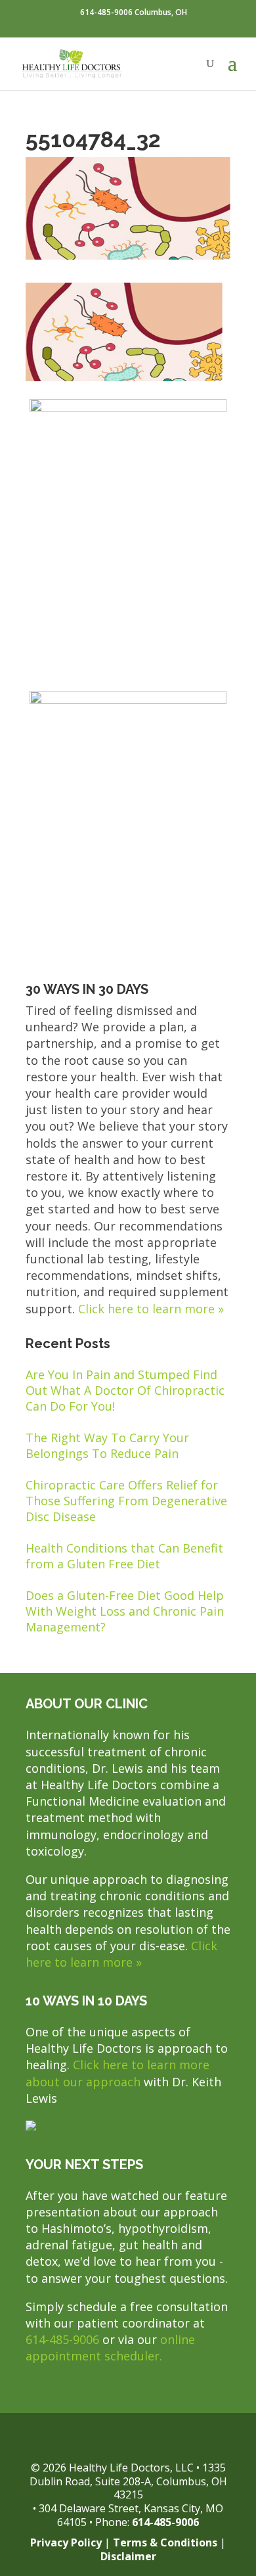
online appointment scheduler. (110, 2348)
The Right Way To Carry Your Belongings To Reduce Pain (107, 1445)
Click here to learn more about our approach (117, 2073)
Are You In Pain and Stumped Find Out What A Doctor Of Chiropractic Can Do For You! (125, 1390)
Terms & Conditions (165, 2542)
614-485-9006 (62, 2339)
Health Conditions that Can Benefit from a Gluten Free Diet (124, 1556)
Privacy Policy (66, 2542)
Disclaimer (128, 2556)
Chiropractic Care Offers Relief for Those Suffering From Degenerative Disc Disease (126, 1501)
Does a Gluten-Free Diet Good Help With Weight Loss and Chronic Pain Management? (125, 1611)
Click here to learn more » (151, 1309)
